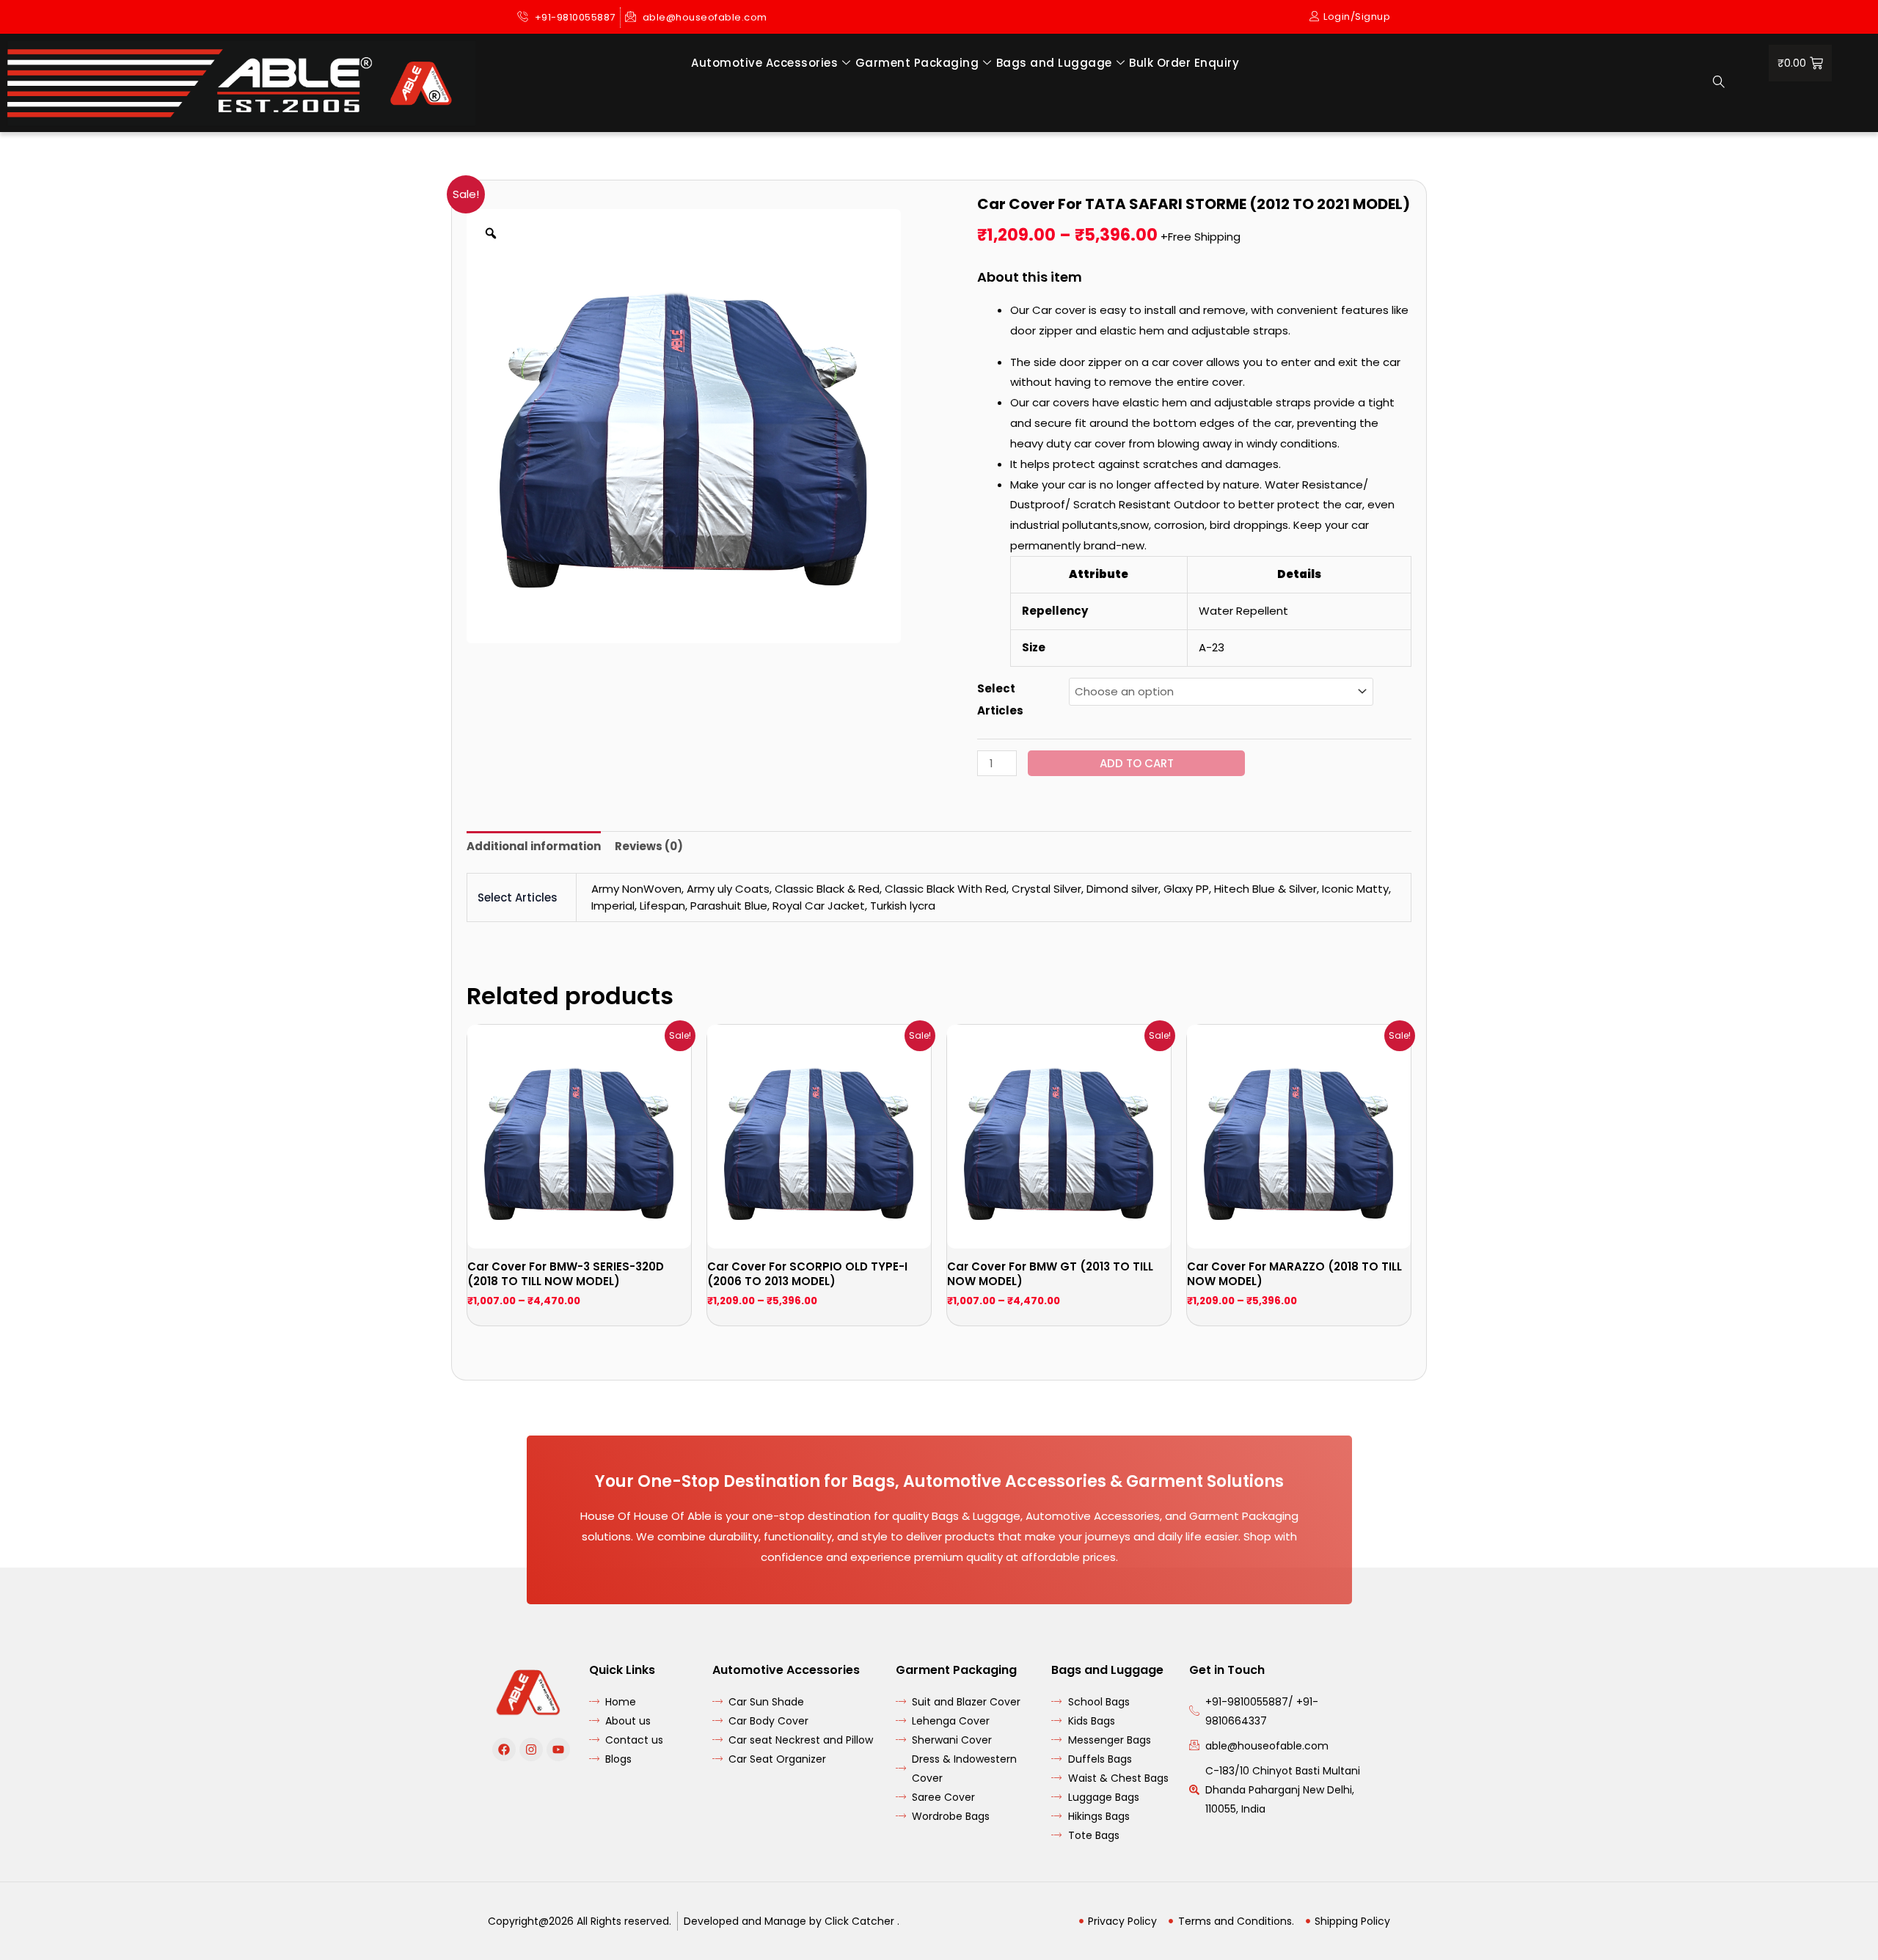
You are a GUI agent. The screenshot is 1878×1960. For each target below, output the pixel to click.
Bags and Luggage (1054, 63)
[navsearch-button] (1719, 83)
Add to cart (1137, 763)
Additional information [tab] (534, 846)
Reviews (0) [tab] (649, 846)
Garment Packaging (917, 63)
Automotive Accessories (764, 63)
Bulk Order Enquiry (1184, 63)
